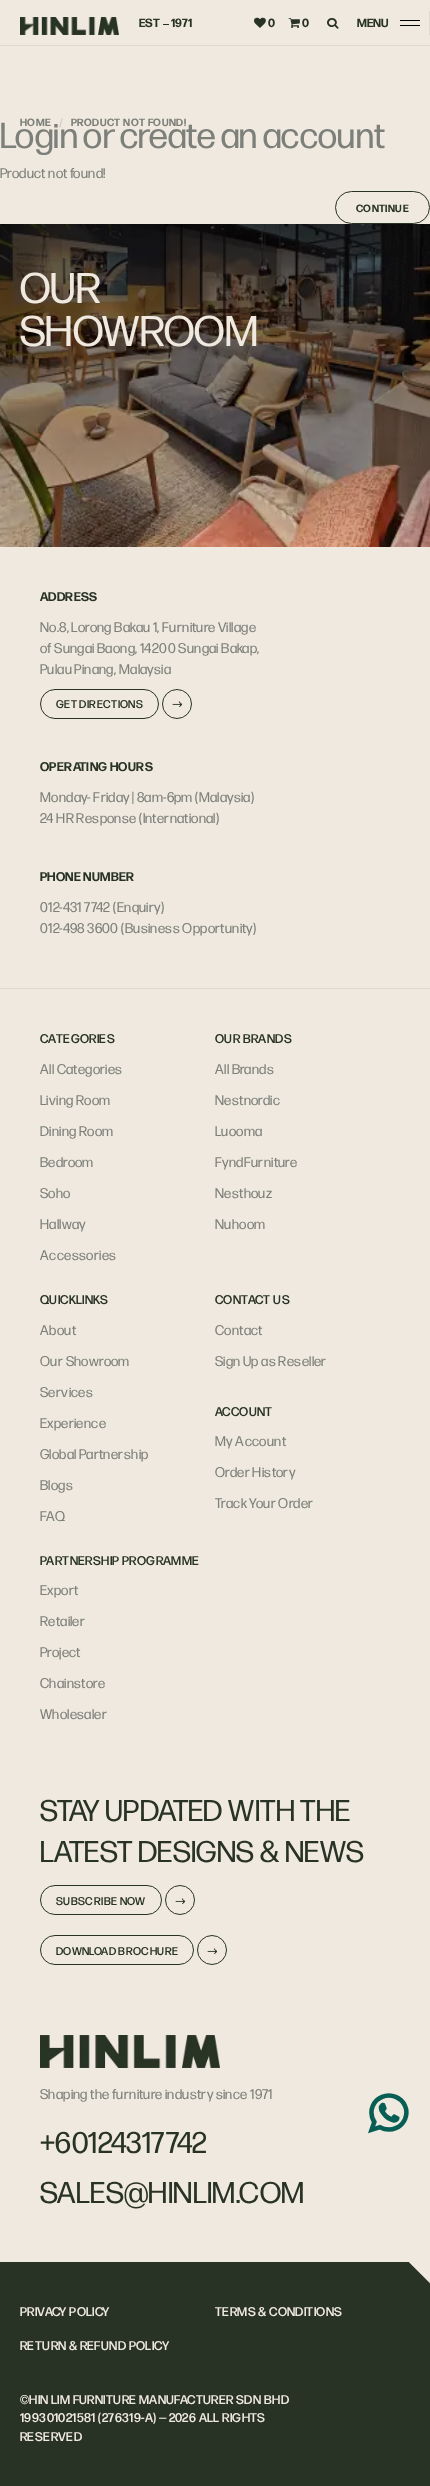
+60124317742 (124, 2141)
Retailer (62, 1620)
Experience (73, 1422)
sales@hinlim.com (172, 2191)
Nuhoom (240, 1223)
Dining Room (77, 1130)
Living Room (75, 1099)
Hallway (63, 1223)
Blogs (56, 1484)
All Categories (81, 1068)
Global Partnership (94, 1453)
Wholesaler (73, 1713)
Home (36, 121)
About (58, 1329)
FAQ (52, 1515)
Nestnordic (247, 1099)
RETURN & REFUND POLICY (94, 2345)
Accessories (78, 1254)
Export (59, 1589)
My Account (250, 1440)
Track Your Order (264, 1502)
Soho (55, 1192)
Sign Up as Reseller (271, 1360)
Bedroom (67, 1161)
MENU (373, 22)
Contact (239, 1329)
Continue (382, 207)
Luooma (238, 1130)
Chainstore (72, 1682)
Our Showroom (85, 1360)
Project (60, 1651)
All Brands (244, 1068)
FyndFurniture (256, 1161)
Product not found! (128, 121)
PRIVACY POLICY (65, 2311)
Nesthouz (243, 1192)
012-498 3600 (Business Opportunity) (148, 927)
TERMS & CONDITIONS (278, 2311)
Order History (255, 1471)
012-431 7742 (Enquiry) (102, 906)
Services (66, 1391)
